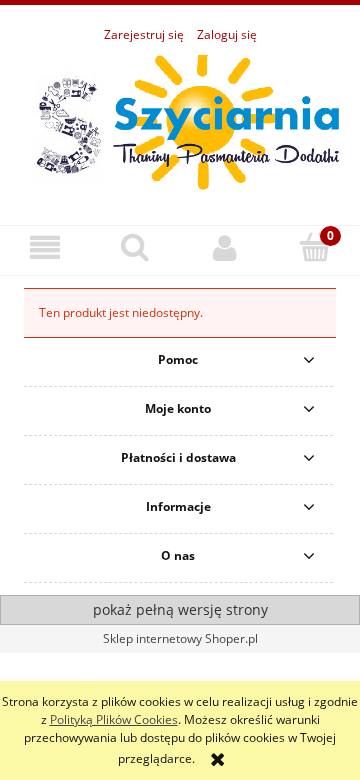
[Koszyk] (315, 246)
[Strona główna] (180, 123)
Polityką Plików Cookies (114, 719)
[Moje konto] (225, 247)
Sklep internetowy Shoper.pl (180, 638)
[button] (45, 247)
